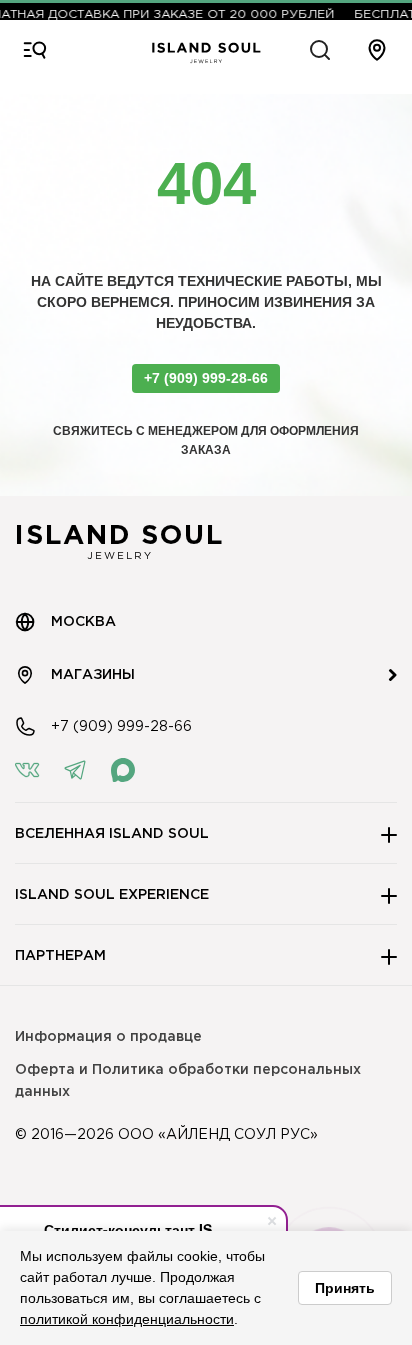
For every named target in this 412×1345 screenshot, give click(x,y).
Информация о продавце (108, 1037)
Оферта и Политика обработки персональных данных (188, 1081)
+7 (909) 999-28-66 (206, 378)
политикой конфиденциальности (127, 1319)
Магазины (93, 675)
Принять (345, 1288)
